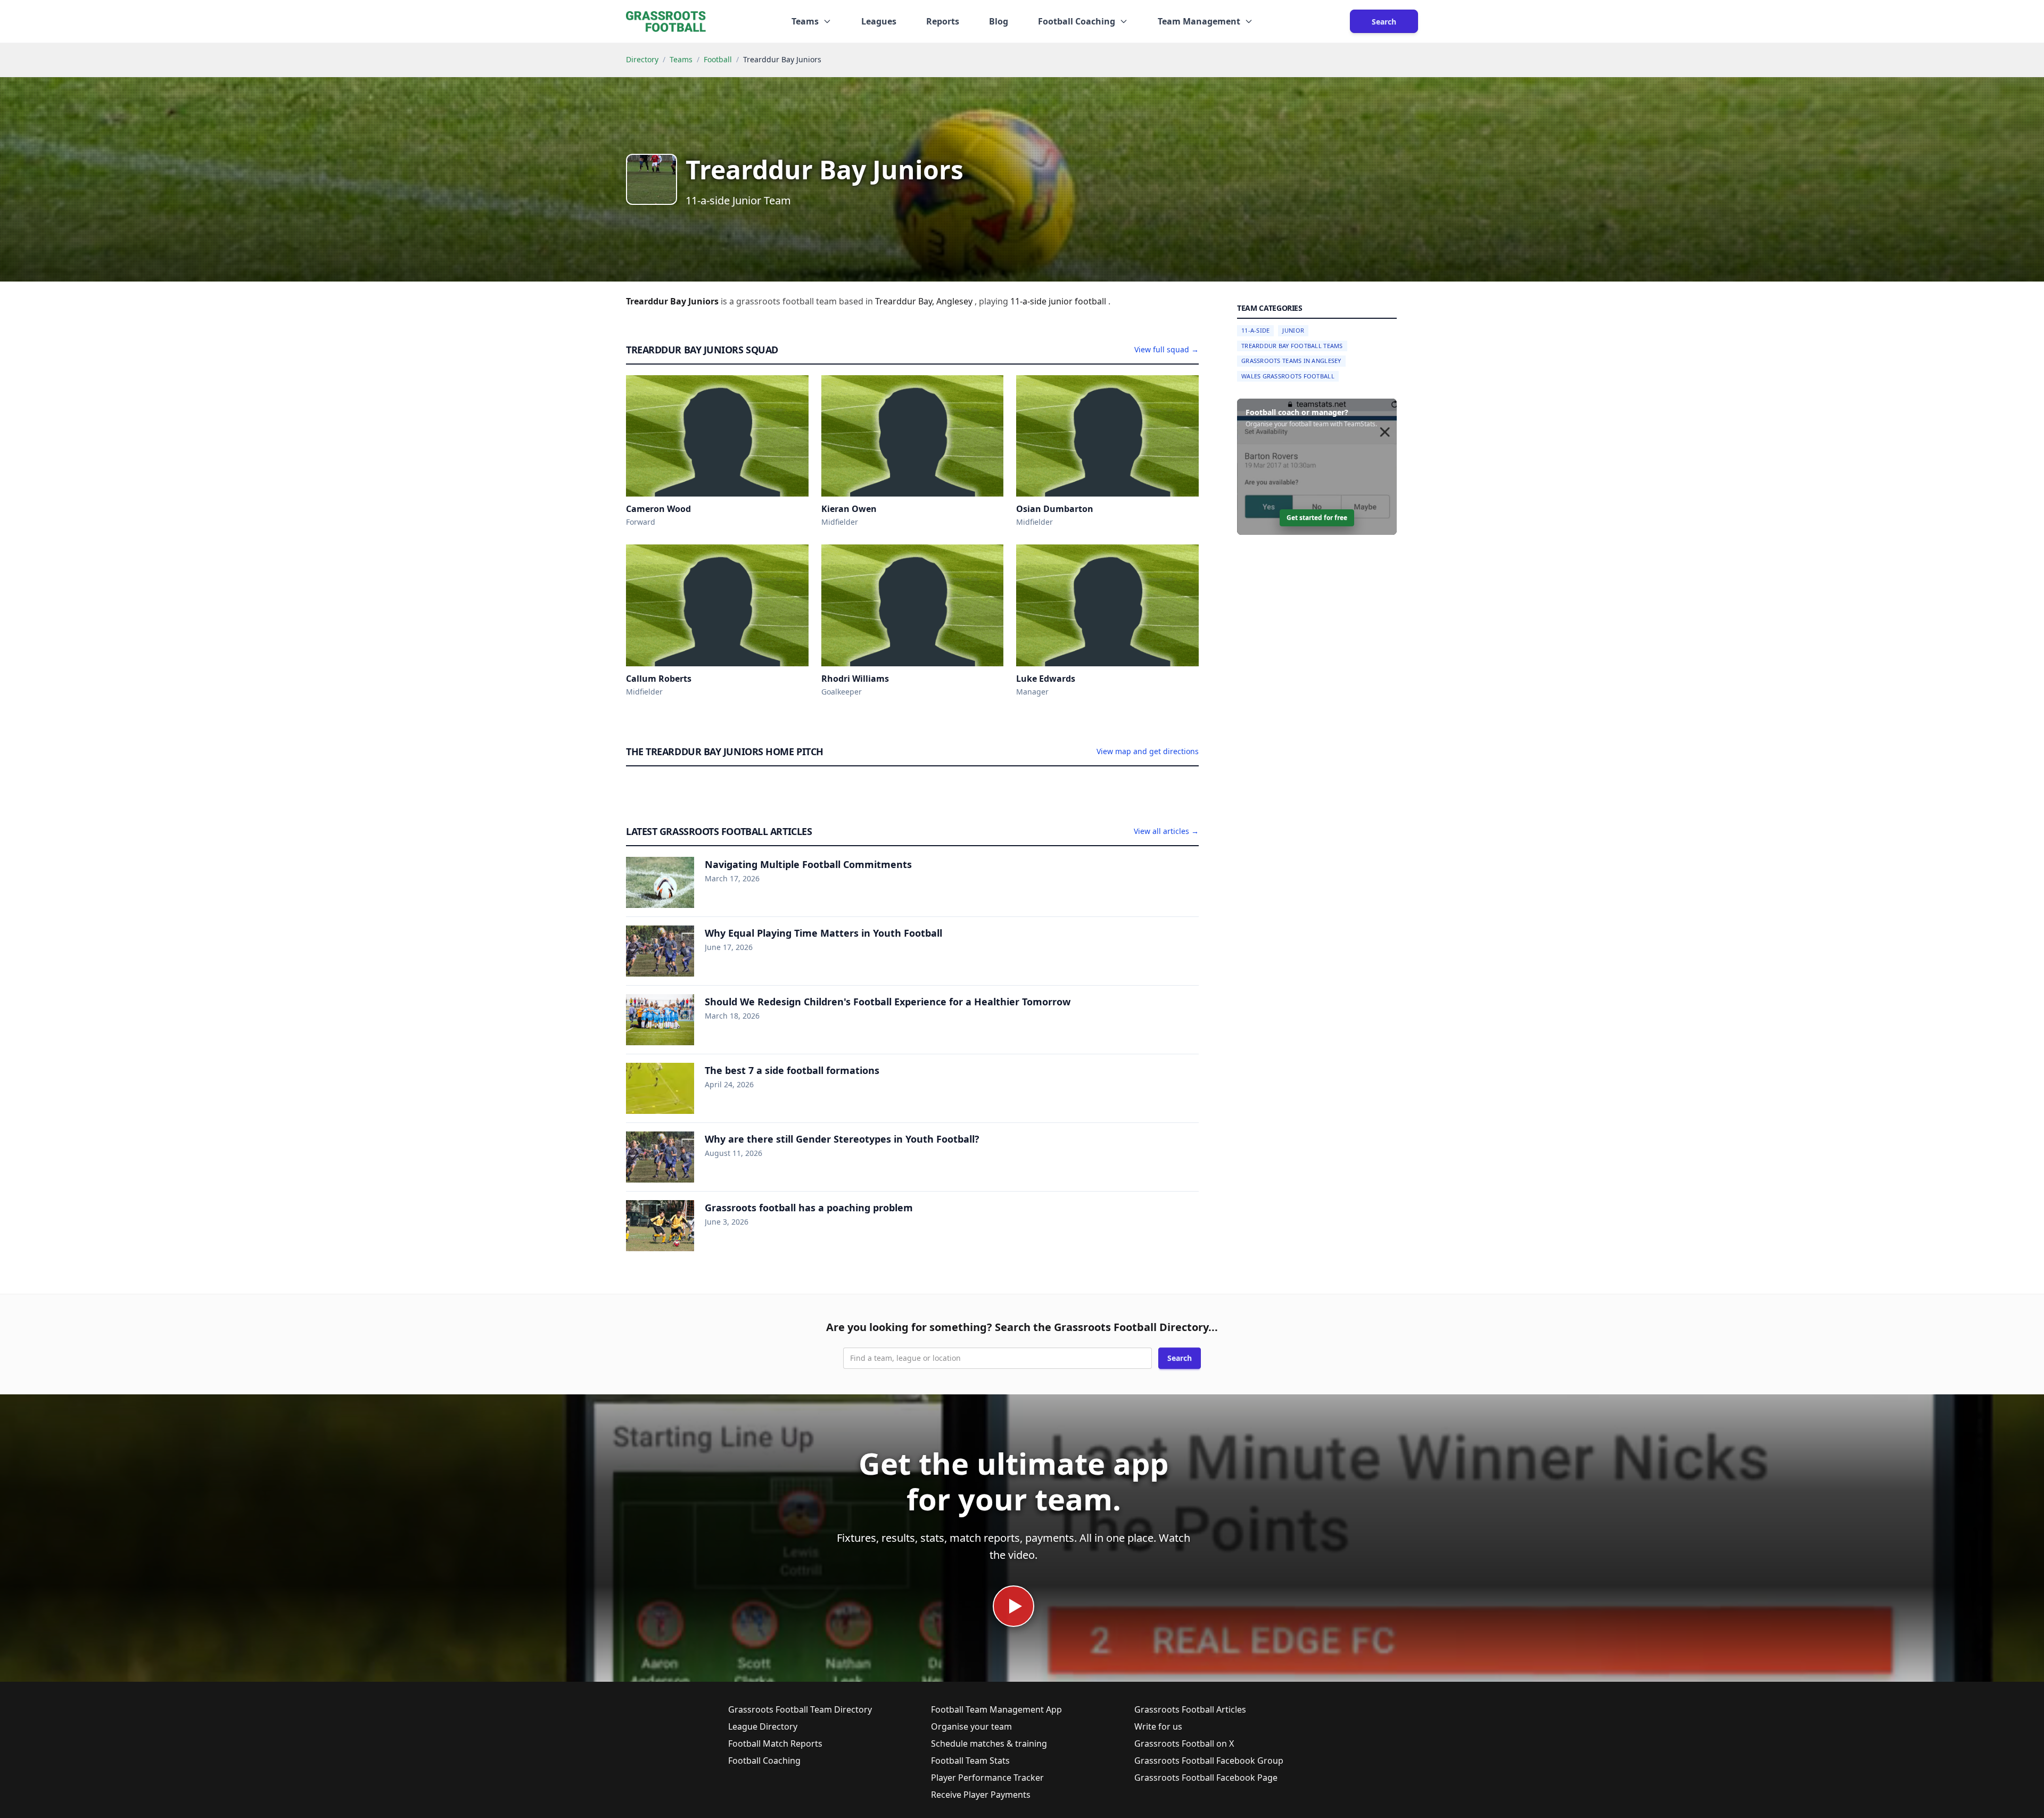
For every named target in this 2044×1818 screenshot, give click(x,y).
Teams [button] (805, 21)
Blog (999, 21)
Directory (642, 59)
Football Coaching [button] (1077, 21)
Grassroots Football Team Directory (800, 1709)
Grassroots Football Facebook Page (1206, 1778)
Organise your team (971, 1726)
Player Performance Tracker (987, 1778)
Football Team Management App (996, 1709)
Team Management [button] (1199, 21)
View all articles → (1166, 831)
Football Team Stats (970, 1761)
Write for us (1158, 1726)
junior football (1078, 301)
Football (718, 59)
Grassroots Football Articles (1190, 1709)
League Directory (763, 1726)
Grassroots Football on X (1184, 1743)
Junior (1293, 330)
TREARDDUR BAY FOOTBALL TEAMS (1292, 346)
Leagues (879, 21)
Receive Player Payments (981, 1795)
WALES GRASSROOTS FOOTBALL (1288, 376)
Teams (681, 59)
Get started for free (1317, 518)
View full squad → (1167, 349)
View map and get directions (1148, 751)
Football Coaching (764, 1761)
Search (1384, 22)
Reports (943, 21)
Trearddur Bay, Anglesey (925, 301)
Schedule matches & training (989, 1743)
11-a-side (1029, 301)
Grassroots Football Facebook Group (1209, 1761)
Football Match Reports (775, 1743)
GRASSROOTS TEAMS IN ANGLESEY (1291, 361)
